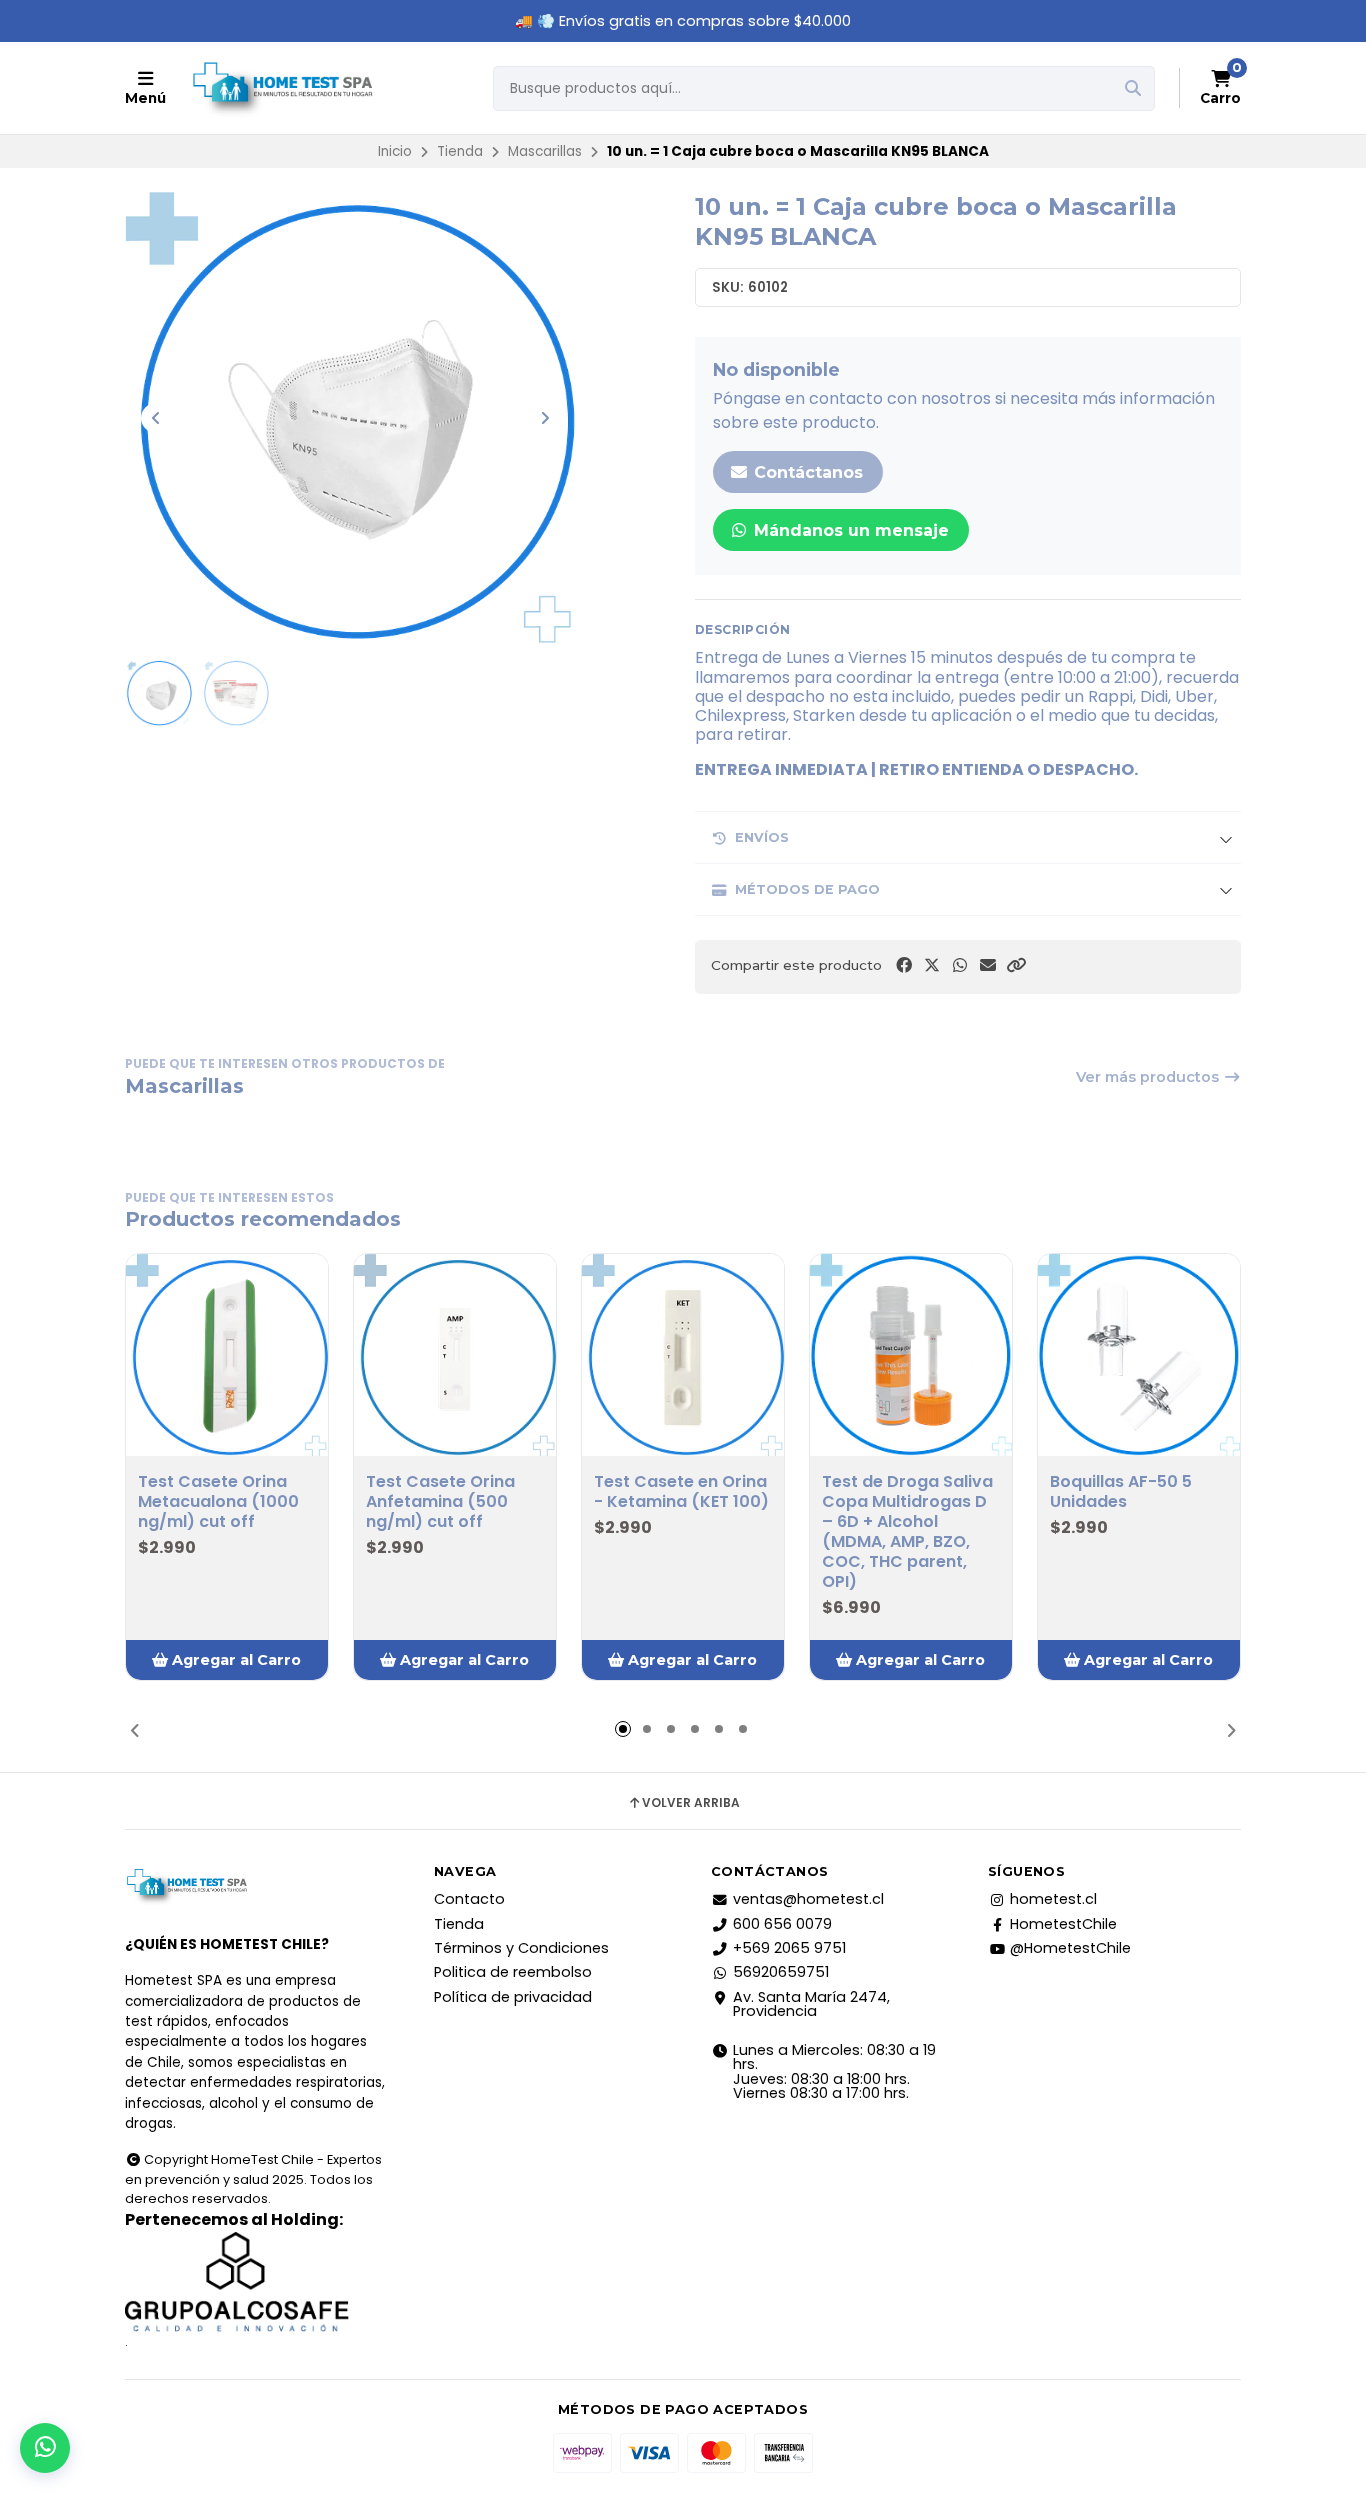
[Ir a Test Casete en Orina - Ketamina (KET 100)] (683, 1355)
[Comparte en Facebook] (904, 965)
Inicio (395, 151)
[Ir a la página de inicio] (282, 88)
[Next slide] (545, 418)
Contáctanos (806, 472)
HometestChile (1063, 1924)
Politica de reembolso (513, 1972)
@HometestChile (1070, 1948)
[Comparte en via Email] (988, 965)
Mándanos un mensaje (849, 530)
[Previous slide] (156, 418)
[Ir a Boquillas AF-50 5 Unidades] (1139, 1355)
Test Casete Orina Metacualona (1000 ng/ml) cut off (218, 1502)
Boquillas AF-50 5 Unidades (1121, 1492)
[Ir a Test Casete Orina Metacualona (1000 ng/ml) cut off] (227, 1355)
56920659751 (781, 1972)
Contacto (469, 1899)
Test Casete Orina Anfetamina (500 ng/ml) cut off (440, 1502)
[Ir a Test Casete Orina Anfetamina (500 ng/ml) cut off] (455, 1355)
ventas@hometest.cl (808, 1899)
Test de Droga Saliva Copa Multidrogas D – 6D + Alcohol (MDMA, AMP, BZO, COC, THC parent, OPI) (907, 1532)
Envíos (762, 837)
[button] (1016, 965)
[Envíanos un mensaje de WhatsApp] (45, 2448)
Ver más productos (1149, 1077)
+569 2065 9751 (789, 1948)
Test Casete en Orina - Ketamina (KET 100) (681, 1492)
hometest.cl (1053, 1899)
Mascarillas (545, 151)
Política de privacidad (513, 1997)
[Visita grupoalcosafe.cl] (255, 2282)
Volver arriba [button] (691, 1803)
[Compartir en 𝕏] (932, 965)
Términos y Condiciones (521, 1948)
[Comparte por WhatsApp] (960, 965)
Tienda (460, 151)
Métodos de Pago (807, 889)
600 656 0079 (782, 1924)
